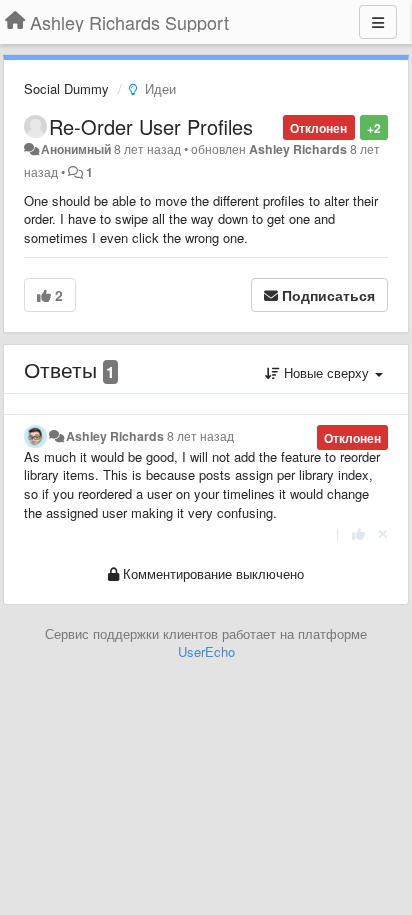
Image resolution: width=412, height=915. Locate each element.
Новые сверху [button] (326, 372)
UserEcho (206, 651)
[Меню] (378, 22)
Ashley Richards (298, 149)
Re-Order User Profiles (151, 126)
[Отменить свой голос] (383, 533)
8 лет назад (200, 436)
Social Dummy (66, 88)
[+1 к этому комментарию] (358, 533)
